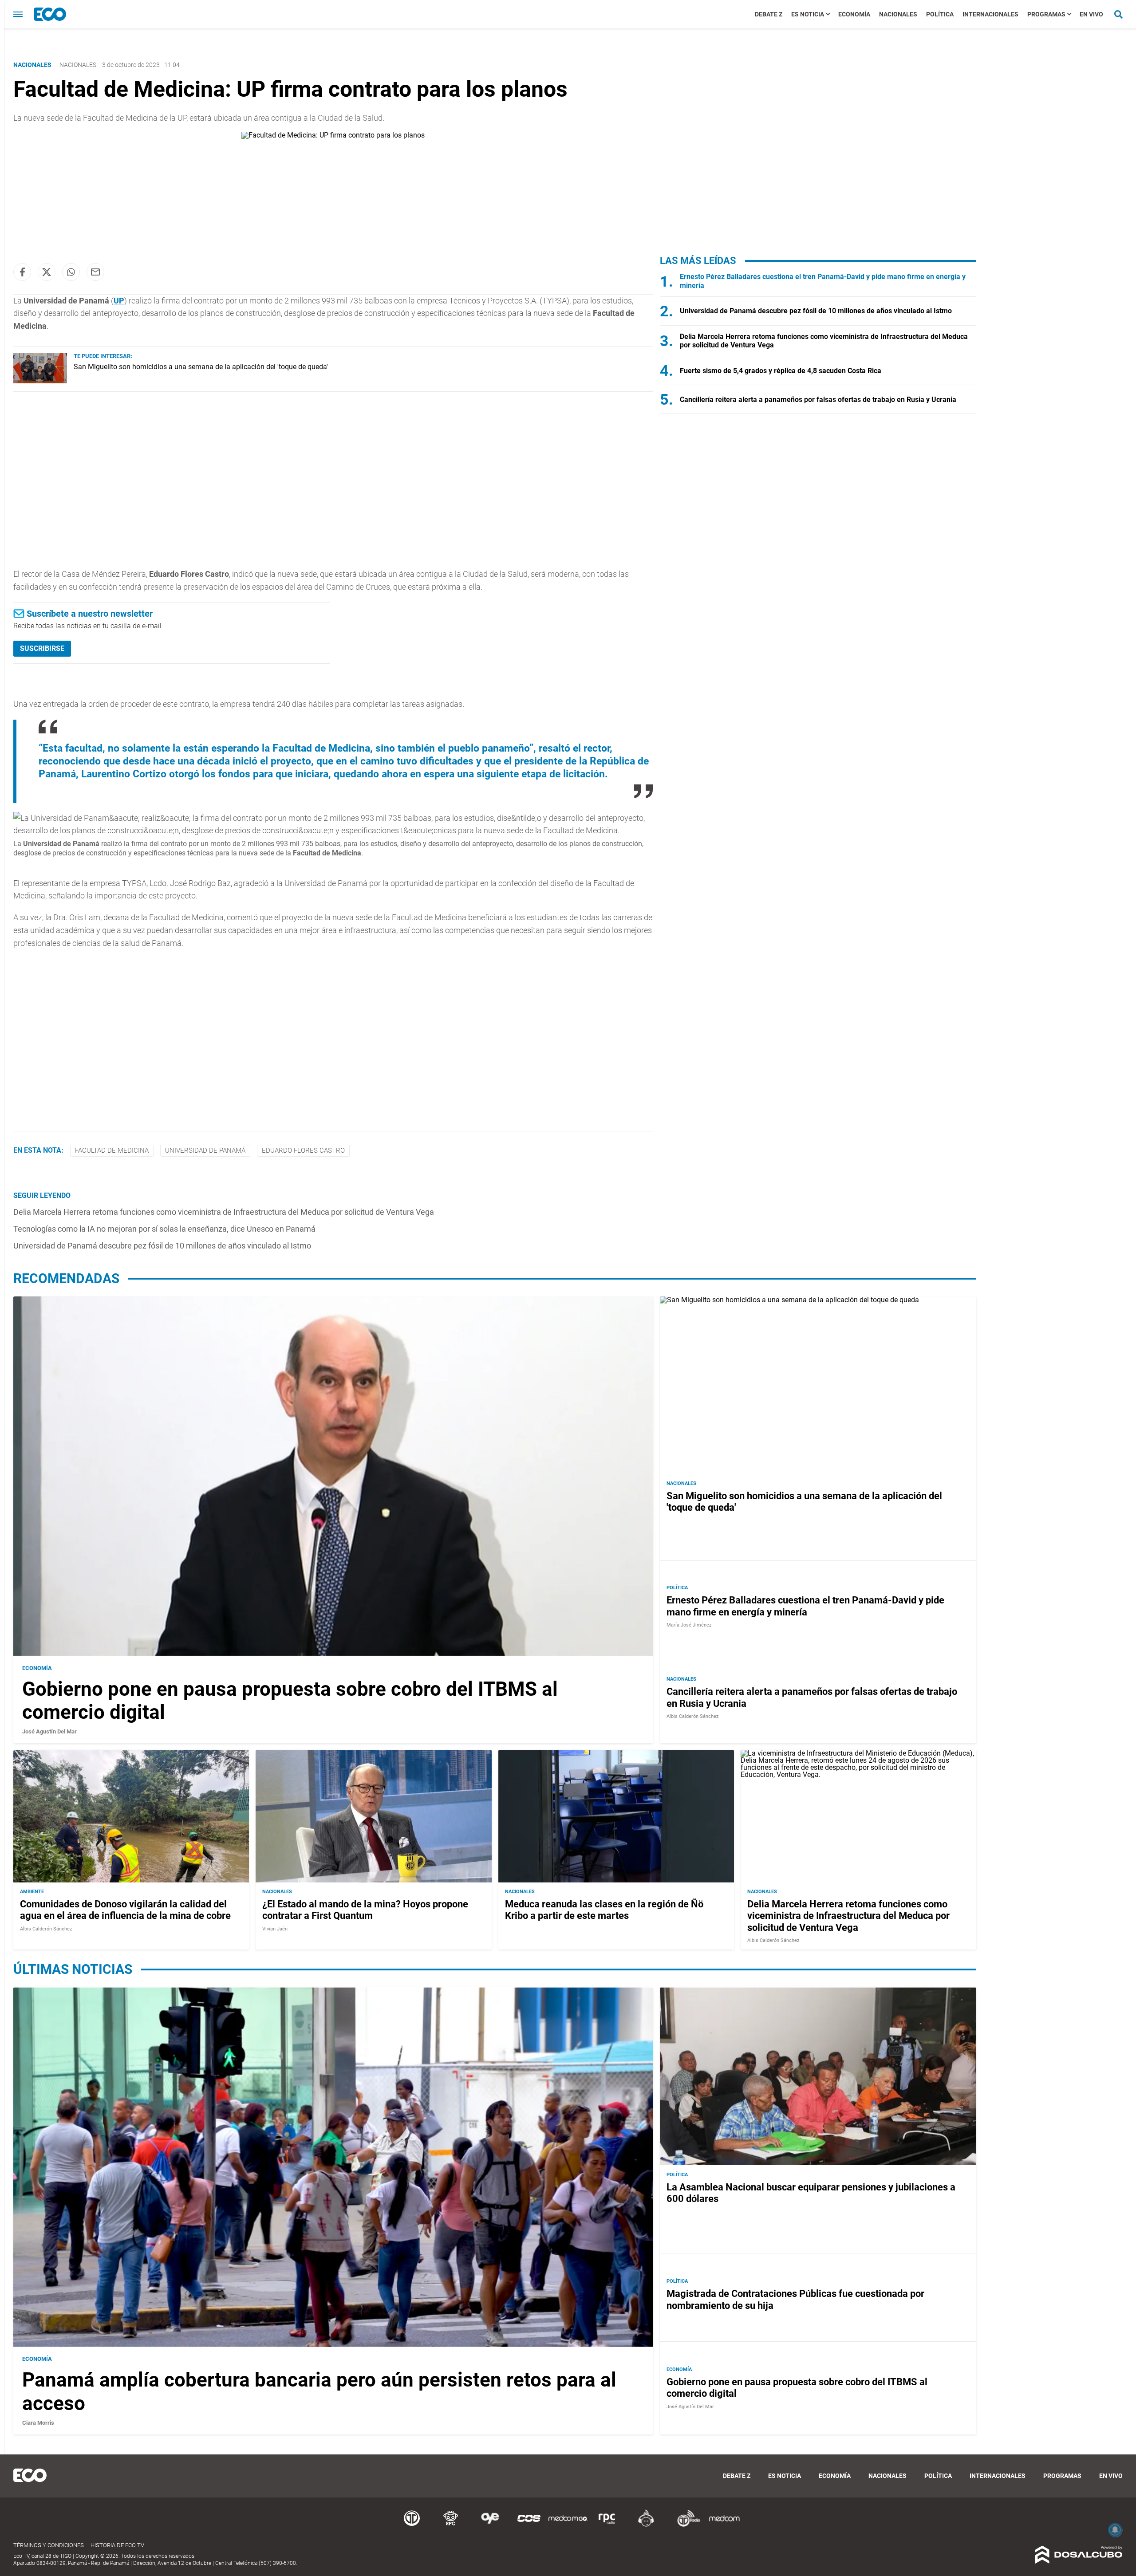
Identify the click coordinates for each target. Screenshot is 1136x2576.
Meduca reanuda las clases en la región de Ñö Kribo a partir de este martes (604, 1910)
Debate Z (769, 14)
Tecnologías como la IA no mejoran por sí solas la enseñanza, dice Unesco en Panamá (164, 1229)
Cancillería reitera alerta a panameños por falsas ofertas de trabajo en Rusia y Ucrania (818, 400)
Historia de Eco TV (117, 2545)
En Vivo (1091, 14)
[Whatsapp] (71, 272)
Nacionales (898, 14)
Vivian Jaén (275, 1929)
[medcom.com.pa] (724, 2525)
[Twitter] (47, 272)
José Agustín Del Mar (49, 1731)
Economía (854, 14)
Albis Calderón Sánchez (692, 1716)
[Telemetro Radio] (685, 2525)
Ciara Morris (38, 2423)
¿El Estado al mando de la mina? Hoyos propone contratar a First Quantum (365, 1910)
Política (940, 14)
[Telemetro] (412, 2525)
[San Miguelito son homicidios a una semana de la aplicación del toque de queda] (40, 381)
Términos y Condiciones (49, 2545)
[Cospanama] (529, 2525)
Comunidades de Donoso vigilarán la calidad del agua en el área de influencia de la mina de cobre (125, 1910)
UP (119, 301)
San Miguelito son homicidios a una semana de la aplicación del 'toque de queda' (201, 367)
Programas (1046, 14)
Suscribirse (42, 648)
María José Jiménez (689, 1625)
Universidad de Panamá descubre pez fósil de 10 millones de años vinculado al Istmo (162, 1246)
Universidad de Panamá (205, 1150)
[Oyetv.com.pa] (490, 2525)
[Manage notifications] (1115, 2530)
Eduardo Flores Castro (303, 1150)
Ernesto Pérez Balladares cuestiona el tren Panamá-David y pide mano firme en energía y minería (805, 1606)
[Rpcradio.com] (607, 2525)
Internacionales (990, 14)
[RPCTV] (451, 2525)
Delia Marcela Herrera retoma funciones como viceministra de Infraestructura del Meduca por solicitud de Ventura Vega (224, 1212)
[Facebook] (22, 272)
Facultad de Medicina (112, 1150)
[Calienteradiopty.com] (646, 2525)
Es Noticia (808, 14)
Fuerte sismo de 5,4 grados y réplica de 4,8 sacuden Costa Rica (781, 371)
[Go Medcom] (568, 2525)
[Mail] (95, 272)
